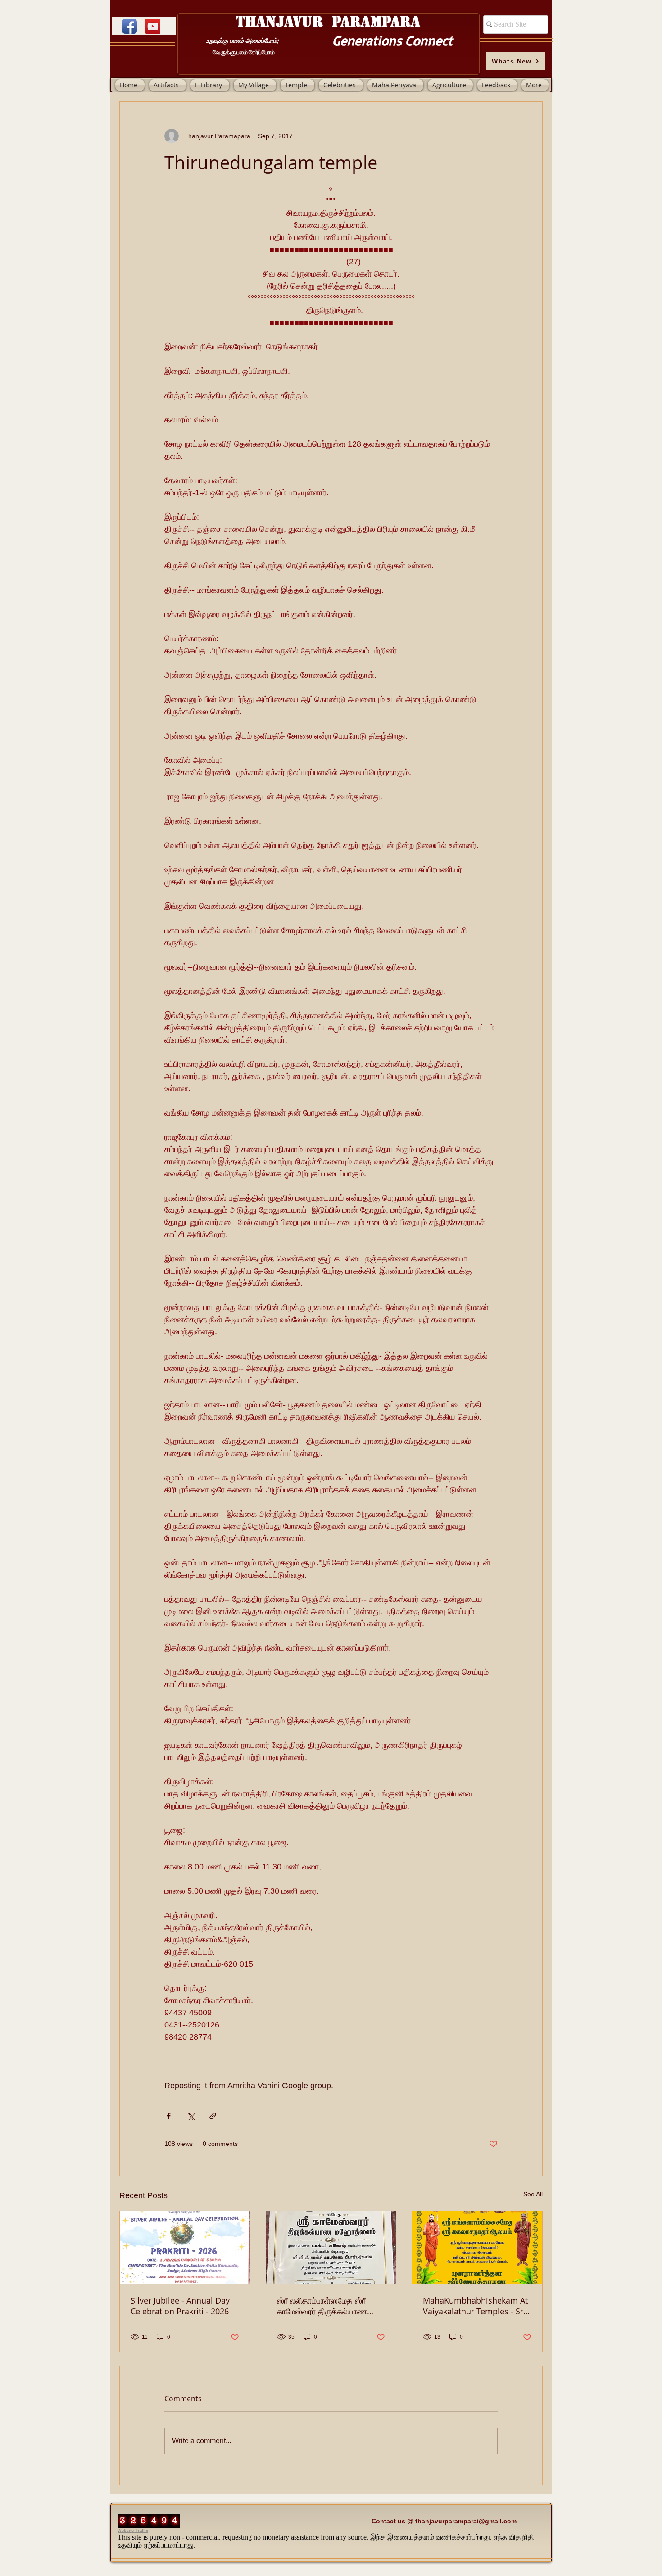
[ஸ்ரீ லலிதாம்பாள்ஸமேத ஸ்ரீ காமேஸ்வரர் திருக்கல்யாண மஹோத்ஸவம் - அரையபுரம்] (331, 2248)
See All (533, 2194)
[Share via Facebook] (169, 2116)
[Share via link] (213, 2116)
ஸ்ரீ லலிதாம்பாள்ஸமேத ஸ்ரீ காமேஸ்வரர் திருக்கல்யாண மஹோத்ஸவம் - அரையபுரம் (322, 2306)
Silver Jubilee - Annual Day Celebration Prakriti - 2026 (180, 2306)
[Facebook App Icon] (129, 26)
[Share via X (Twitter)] (191, 2116)
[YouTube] (153, 26)
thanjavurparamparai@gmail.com (466, 2521)
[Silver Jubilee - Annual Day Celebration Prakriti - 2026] (185, 2248)
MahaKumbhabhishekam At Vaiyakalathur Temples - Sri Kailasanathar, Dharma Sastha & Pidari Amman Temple (475, 2306)
